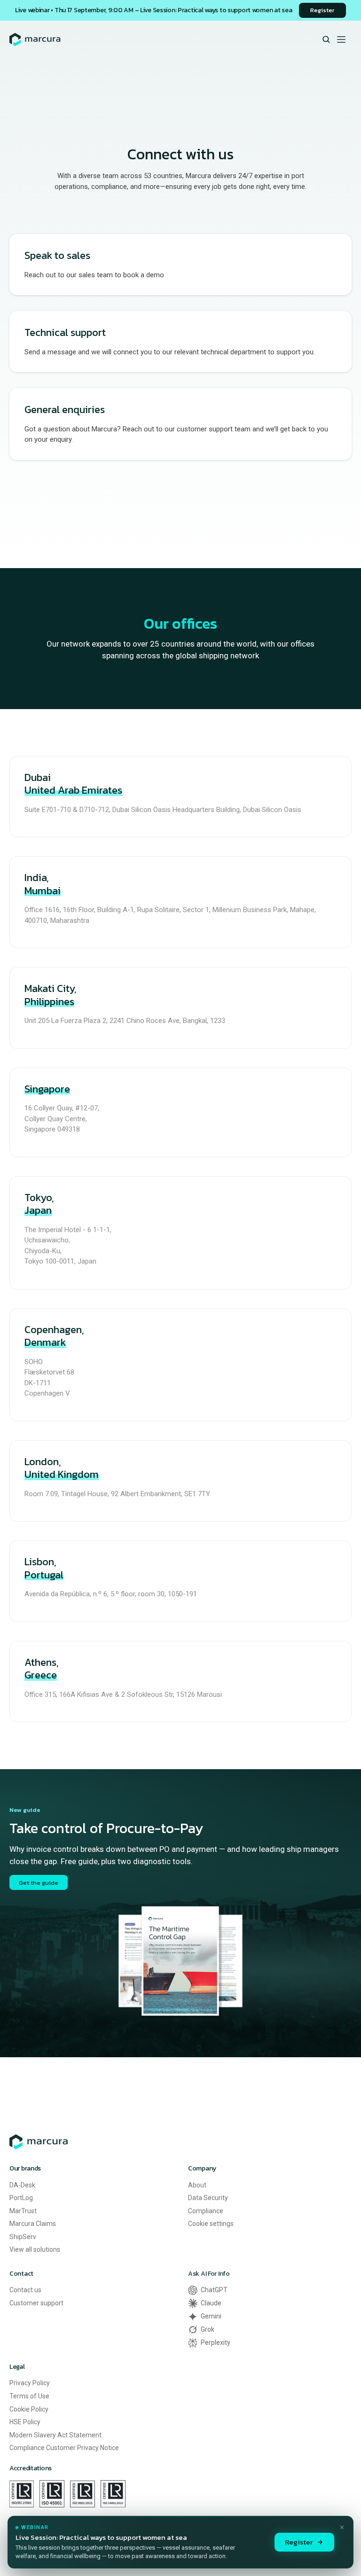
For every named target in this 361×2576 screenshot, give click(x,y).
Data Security (208, 2198)
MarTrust (23, 2211)
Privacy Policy (30, 2383)
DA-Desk (22, 2185)
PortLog (21, 2198)
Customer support (36, 2303)
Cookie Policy (29, 2409)
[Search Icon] (326, 40)
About (197, 2185)
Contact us (25, 2290)
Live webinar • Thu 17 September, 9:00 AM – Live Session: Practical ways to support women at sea (153, 10)
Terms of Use (29, 2396)
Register (299, 2542)
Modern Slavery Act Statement (55, 2435)
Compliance (206, 2211)
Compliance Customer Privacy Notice (64, 2448)
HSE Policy (25, 2422)
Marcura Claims (33, 2224)
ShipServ (23, 2237)
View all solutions (35, 2249)
